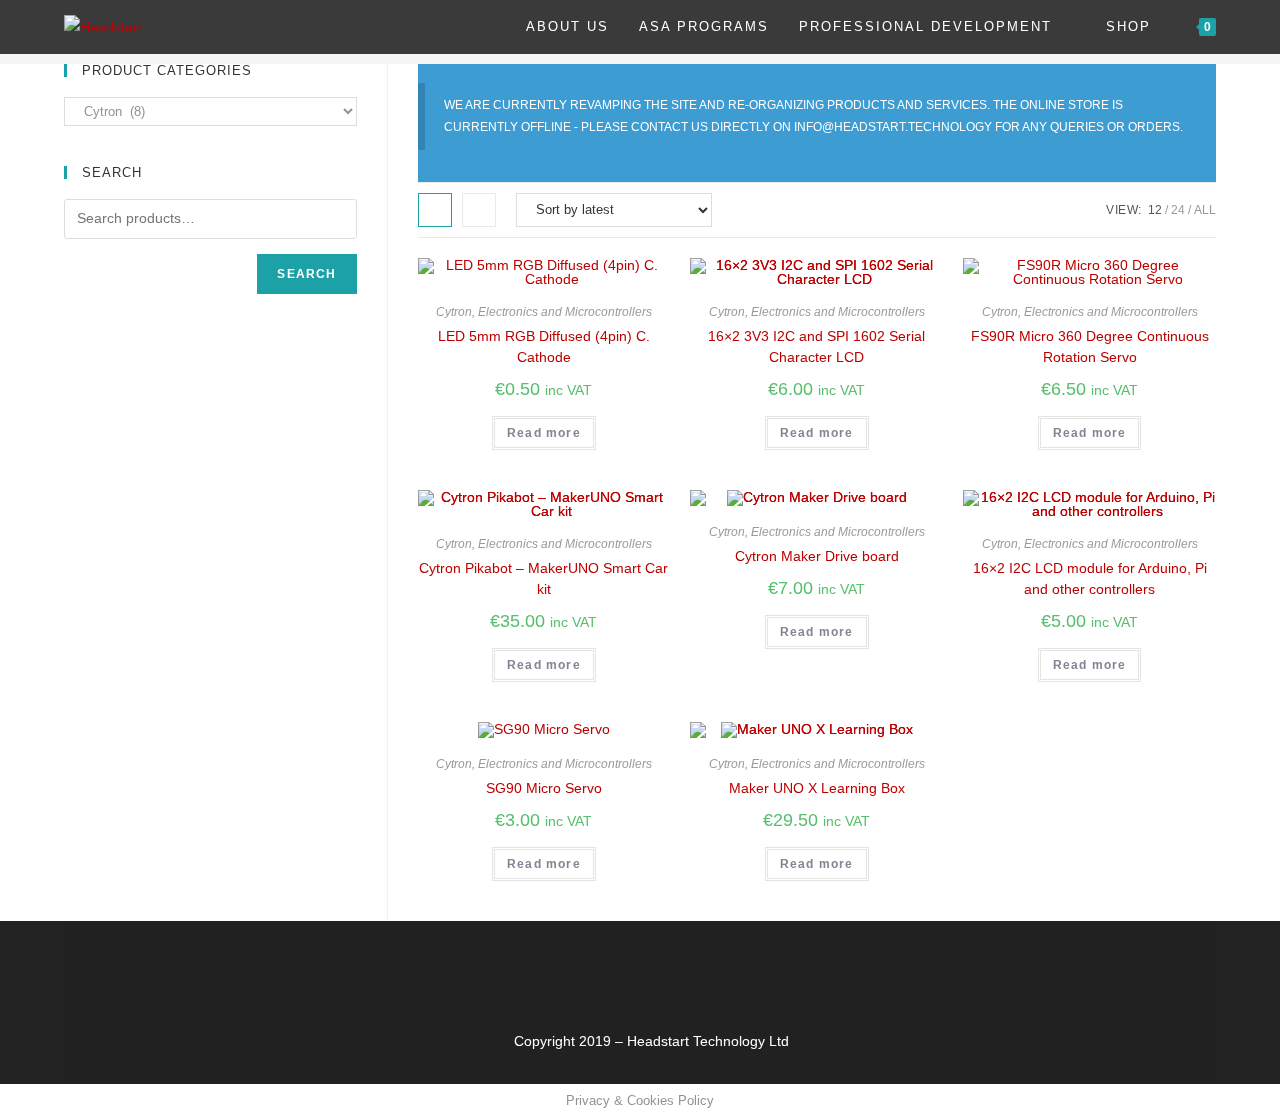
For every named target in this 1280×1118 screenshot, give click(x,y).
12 (1155, 210)
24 (1178, 210)
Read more (544, 433)
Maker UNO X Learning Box (817, 788)
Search (306, 274)
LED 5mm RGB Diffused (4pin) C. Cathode (544, 346)
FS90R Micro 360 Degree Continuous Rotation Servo (1090, 346)
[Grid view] (435, 210)
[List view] (479, 210)
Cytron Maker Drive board (817, 556)
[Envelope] (651, 966)
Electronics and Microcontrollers (565, 312)
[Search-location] (769, 966)
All (1205, 210)
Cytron (454, 312)
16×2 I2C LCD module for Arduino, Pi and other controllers (1090, 578)
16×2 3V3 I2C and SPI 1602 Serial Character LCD (816, 346)
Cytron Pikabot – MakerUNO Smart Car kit (543, 578)
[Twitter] (592, 966)
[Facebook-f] (533, 966)
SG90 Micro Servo (544, 788)
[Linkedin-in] (710, 966)
